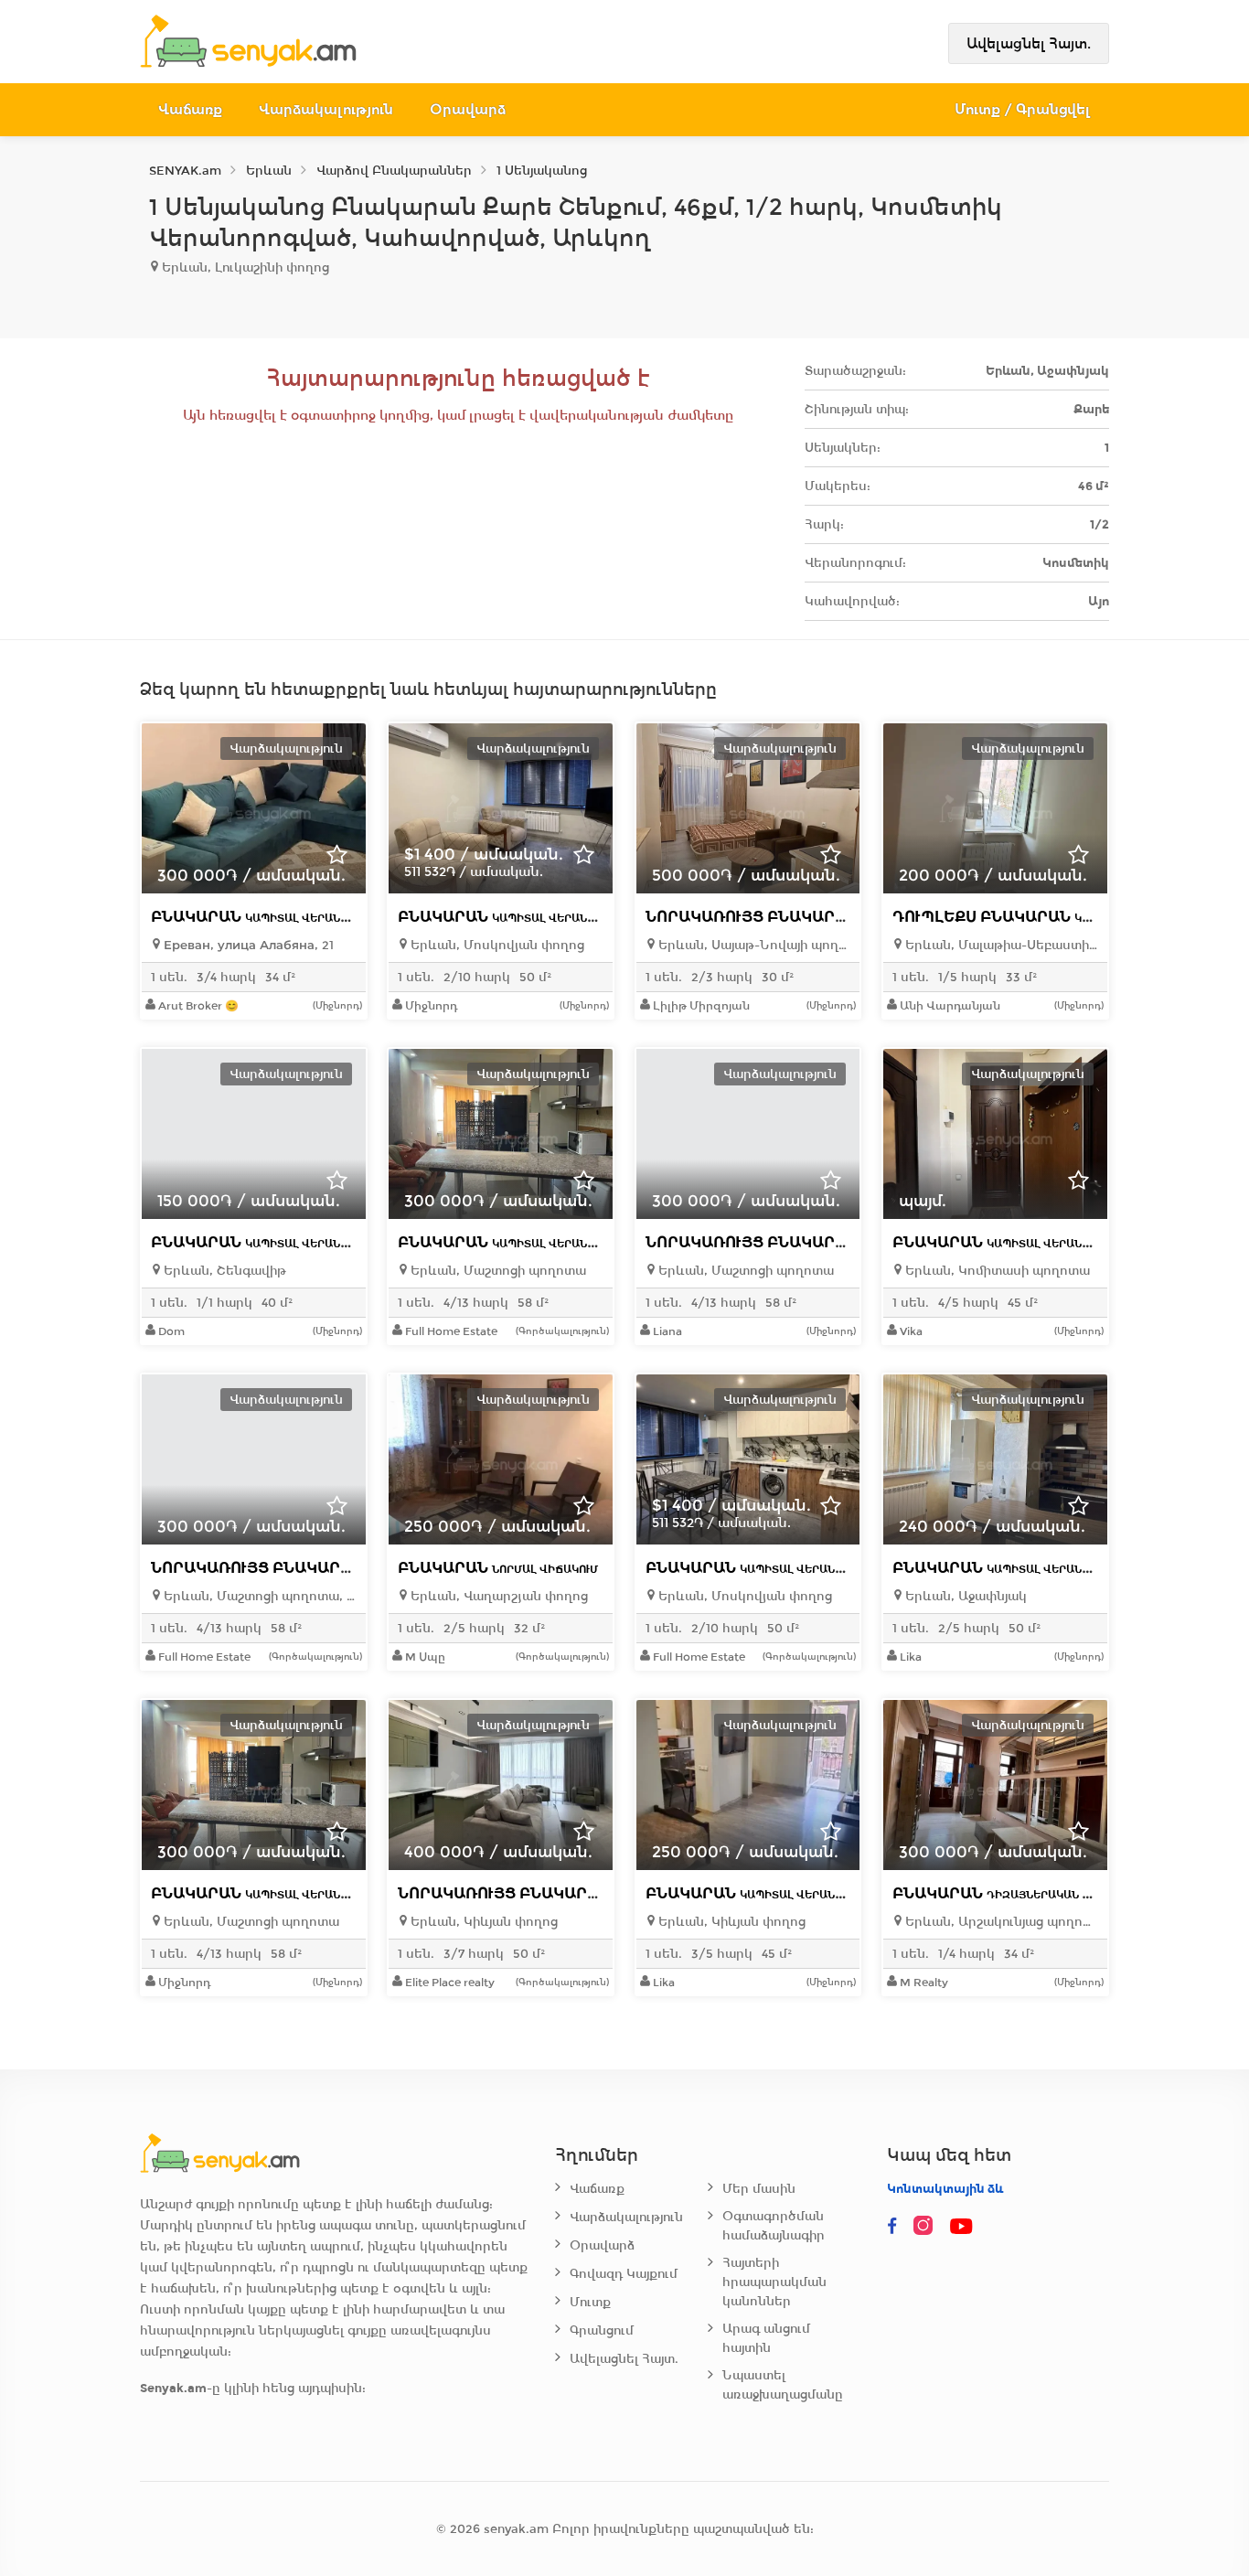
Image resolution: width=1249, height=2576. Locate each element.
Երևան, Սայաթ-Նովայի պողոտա (753, 945)
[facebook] (892, 2227)
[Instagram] (927, 2227)
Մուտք (590, 2302)
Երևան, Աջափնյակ (964, 1596)
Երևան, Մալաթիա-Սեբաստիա (1000, 945)
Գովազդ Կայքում (624, 2274)
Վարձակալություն (326, 109)
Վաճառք (190, 109)
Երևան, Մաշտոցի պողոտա (496, 1271)
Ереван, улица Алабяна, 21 (247, 945)
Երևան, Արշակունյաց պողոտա (1000, 1922)
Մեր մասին (759, 2189)
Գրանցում (602, 2330)
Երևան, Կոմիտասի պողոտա (996, 1271)
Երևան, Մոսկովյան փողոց (496, 945)
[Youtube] (962, 2227)
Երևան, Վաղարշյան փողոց (497, 1596)
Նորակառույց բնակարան (828, 917)
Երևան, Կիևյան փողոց (482, 1922)
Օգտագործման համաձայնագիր (774, 2226)
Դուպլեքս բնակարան (1058, 917)
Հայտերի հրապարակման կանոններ (774, 2282)
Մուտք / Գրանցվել (1023, 109)
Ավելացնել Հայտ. (1029, 43)
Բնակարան (273, 917)
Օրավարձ (468, 109)
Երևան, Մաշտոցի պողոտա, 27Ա (258, 1596)
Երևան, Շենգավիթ (223, 1271)
